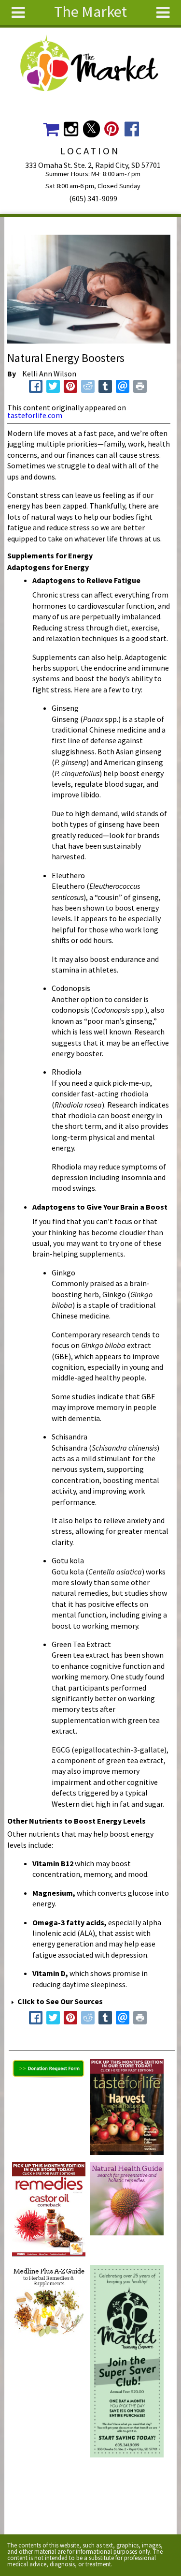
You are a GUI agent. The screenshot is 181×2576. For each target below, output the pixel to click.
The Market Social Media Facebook (132, 129)
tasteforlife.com (35, 415)
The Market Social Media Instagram (71, 129)
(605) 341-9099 (93, 198)
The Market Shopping (51, 129)
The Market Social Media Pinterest (112, 129)
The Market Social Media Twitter (91, 129)
